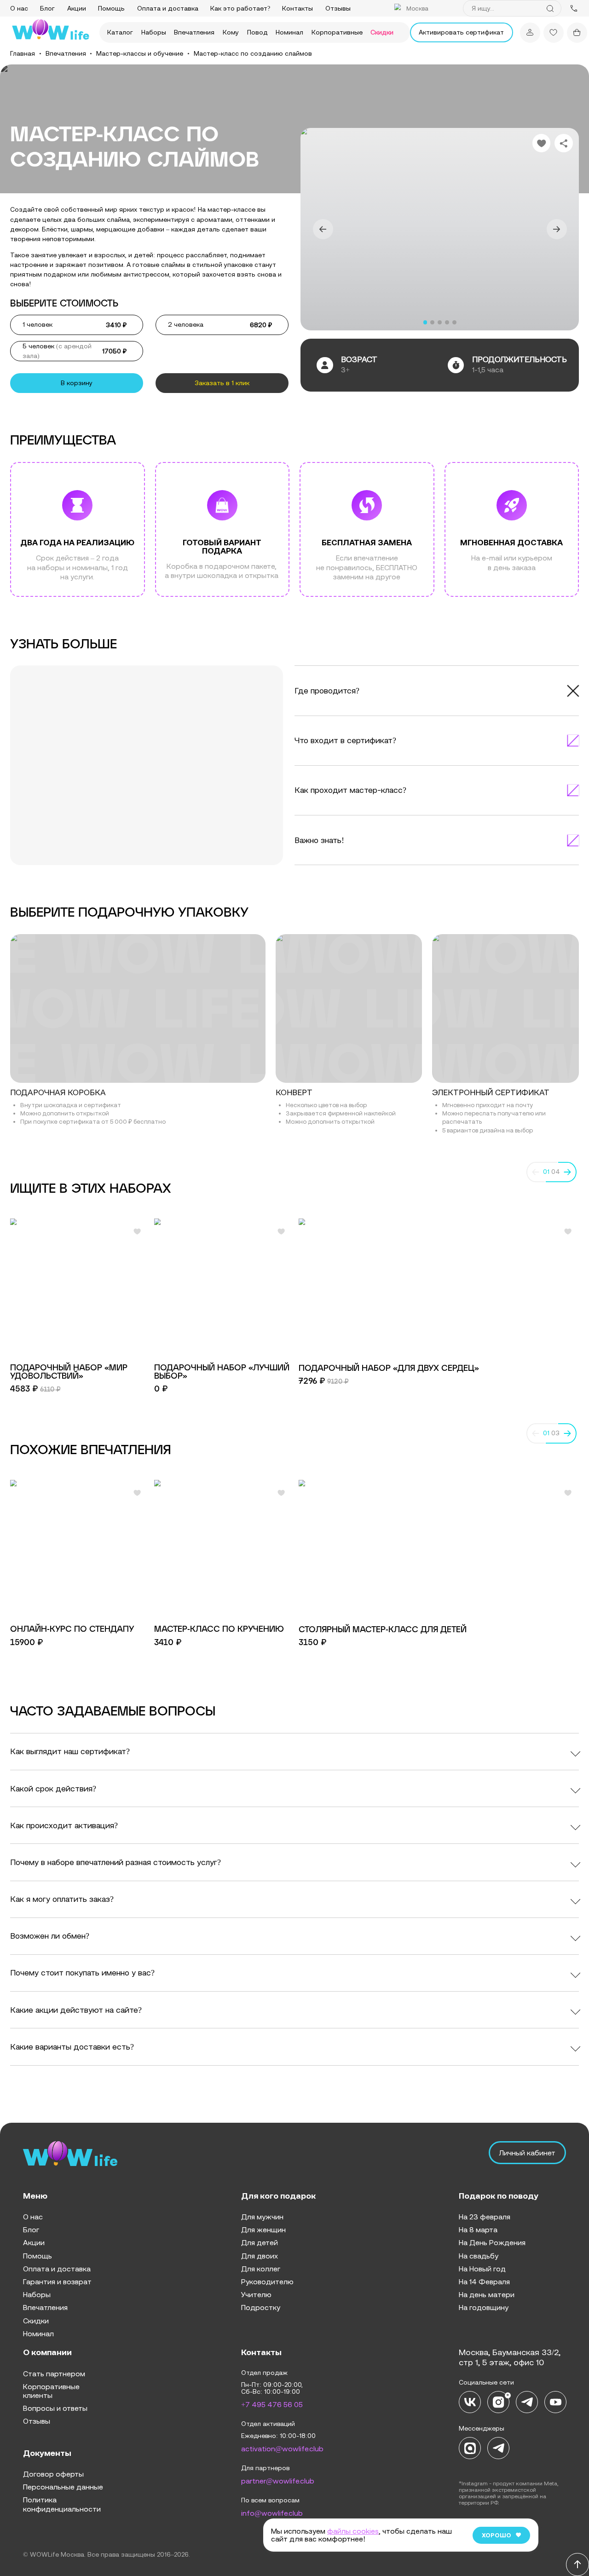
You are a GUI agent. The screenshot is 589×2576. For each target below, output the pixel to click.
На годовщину (484, 2307)
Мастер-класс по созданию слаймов (253, 53)
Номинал (289, 32)
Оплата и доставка (168, 8)
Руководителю (267, 2281)
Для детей (260, 2242)
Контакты (297, 8)
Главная (23, 53)
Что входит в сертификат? (345, 740)
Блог (47, 8)
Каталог (120, 32)
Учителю (256, 2294)
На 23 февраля (485, 2217)
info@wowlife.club (272, 2513)
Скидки (382, 32)
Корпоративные (337, 32)
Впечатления (194, 32)
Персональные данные (63, 2487)
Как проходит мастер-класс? (350, 790)
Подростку (261, 2307)
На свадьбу (479, 2256)
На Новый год (482, 2269)
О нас (19, 8)
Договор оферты (53, 2474)
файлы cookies (353, 2531)
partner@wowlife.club (278, 2481)
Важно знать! (319, 840)
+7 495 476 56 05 (272, 2404)
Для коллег (261, 2269)
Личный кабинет (527, 2153)
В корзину (77, 383)
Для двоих (260, 2256)
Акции (77, 8)
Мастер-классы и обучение (140, 53)
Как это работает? (240, 8)
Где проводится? (327, 691)
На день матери (487, 2294)
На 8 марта (478, 2229)
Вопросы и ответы (55, 2408)
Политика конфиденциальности (62, 2504)
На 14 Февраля (484, 2281)
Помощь (111, 8)
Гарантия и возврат (57, 2281)
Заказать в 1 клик (222, 383)
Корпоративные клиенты (51, 2391)
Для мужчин (262, 2217)
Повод (257, 32)
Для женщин (263, 2229)
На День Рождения (492, 2242)
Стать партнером (54, 2374)
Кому (231, 32)
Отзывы (338, 8)
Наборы (154, 32)
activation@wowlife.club (282, 2449)
